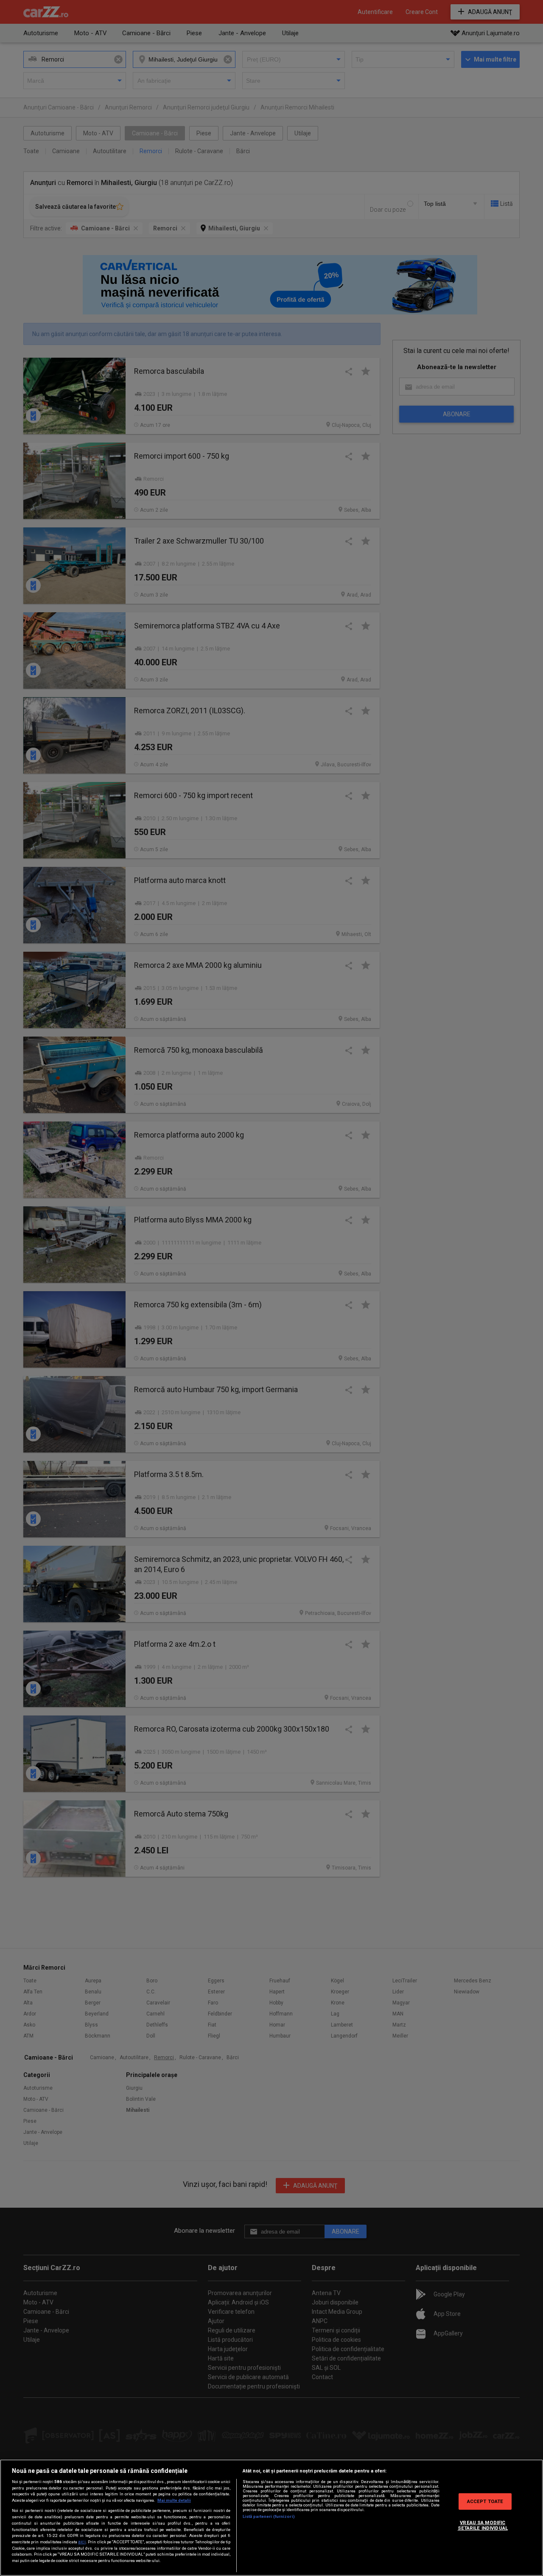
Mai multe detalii (174, 2500)
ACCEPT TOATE (485, 2501)
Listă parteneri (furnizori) (269, 2516)
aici (82, 2542)
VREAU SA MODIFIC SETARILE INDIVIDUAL (483, 2525)
